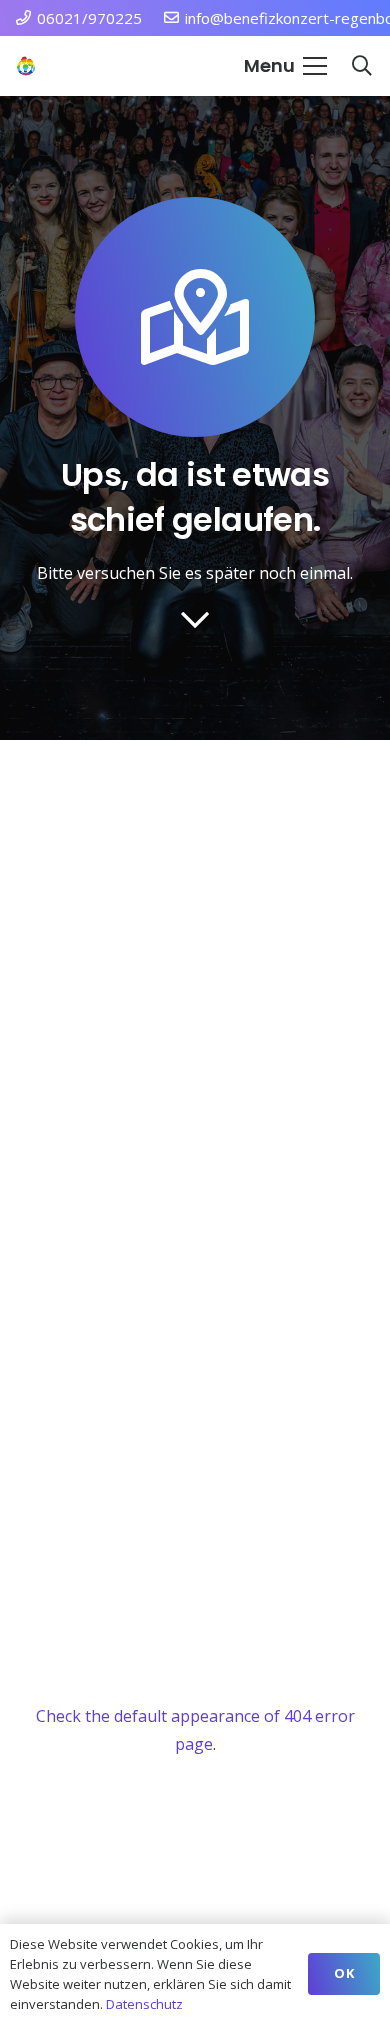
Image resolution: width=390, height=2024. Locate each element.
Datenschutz (144, 2004)
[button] (285, 66)
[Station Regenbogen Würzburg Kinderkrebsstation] (26, 66)
